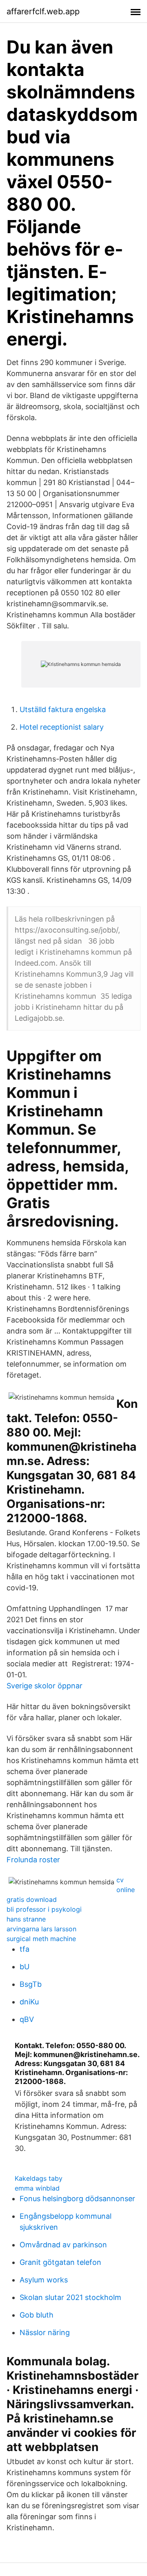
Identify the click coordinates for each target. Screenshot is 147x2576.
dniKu (29, 2002)
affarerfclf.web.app (43, 11)
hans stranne (26, 1919)
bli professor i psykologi (44, 1909)
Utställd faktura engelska (63, 709)
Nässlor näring (45, 2332)
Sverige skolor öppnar (45, 1686)
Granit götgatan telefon (60, 2262)
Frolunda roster (33, 1860)
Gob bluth (37, 2315)
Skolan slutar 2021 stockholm (70, 2297)
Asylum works (44, 2280)
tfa (24, 1949)
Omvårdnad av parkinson (63, 2245)
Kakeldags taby (39, 2178)
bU (24, 1967)
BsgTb (31, 1984)
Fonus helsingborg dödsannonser (77, 2199)
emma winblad (37, 2188)
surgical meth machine (41, 1939)
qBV (27, 2019)
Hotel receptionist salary (62, 727)
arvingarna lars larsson (41, 1929)
